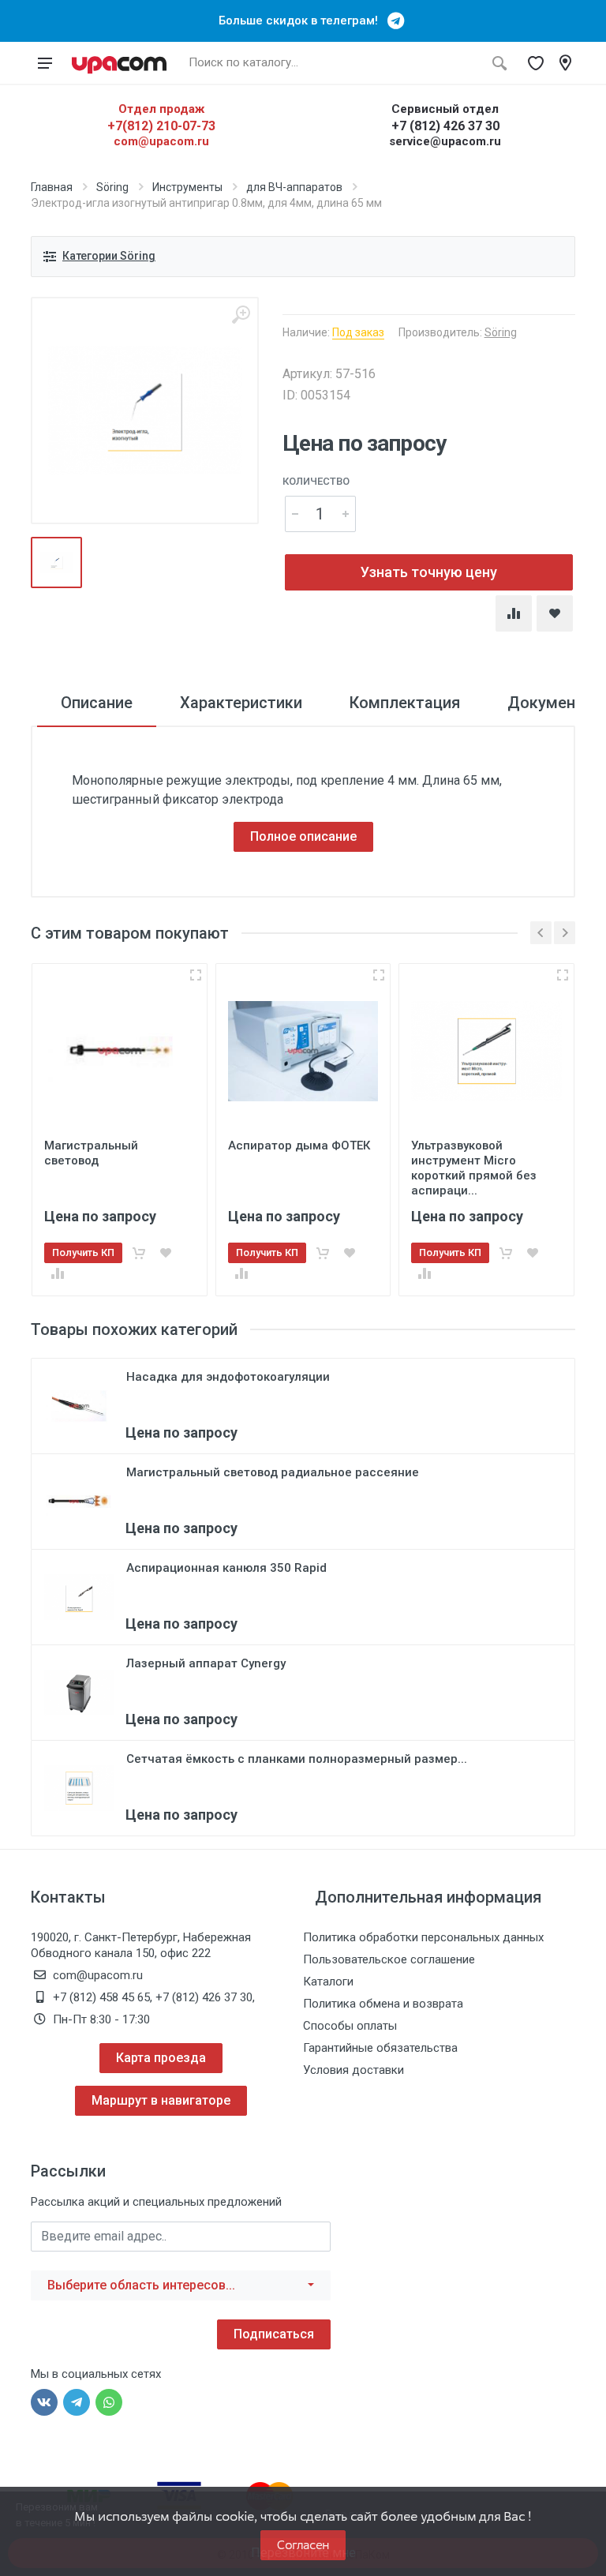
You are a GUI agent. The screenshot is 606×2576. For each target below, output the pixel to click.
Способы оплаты (350, 2026)
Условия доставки (353, 2070)
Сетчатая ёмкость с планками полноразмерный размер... (297, 1759)
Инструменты (187, 187)
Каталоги (328, 1982)
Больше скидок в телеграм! (303, 21)
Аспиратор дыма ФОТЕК (299, 1146)
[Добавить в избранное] (166, 1253)
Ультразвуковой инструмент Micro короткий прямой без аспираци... (474, 1168)
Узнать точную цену (429, 572)
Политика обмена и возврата (383, 2004)
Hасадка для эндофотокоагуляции (228, 1377)
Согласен (303, 2545)
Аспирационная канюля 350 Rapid (226, 1568)
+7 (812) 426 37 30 (445, 126)
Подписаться (274, 2334)
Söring (112, 187)
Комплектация (405, 703)
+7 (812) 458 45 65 (101, 1997)
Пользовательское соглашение (389, 1959)
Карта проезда (161, 2058)
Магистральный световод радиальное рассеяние (273, 1472)
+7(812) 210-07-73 (161, 126)
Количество (316, 481)
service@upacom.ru (445, 141)
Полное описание (303, 836)
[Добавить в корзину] (139, 1253)
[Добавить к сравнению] (58, 1273)
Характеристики (241, 703)
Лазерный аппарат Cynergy (206, 1663)
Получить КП (83, 1252)
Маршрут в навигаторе (161, 2100)
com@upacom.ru (161, 141)
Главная (52, 187)
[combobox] (181, 2285)
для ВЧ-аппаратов (294, 187)
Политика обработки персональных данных (423, 1937)
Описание (97, 703)
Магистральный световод (91, 1153)
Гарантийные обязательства (380, 2048)
